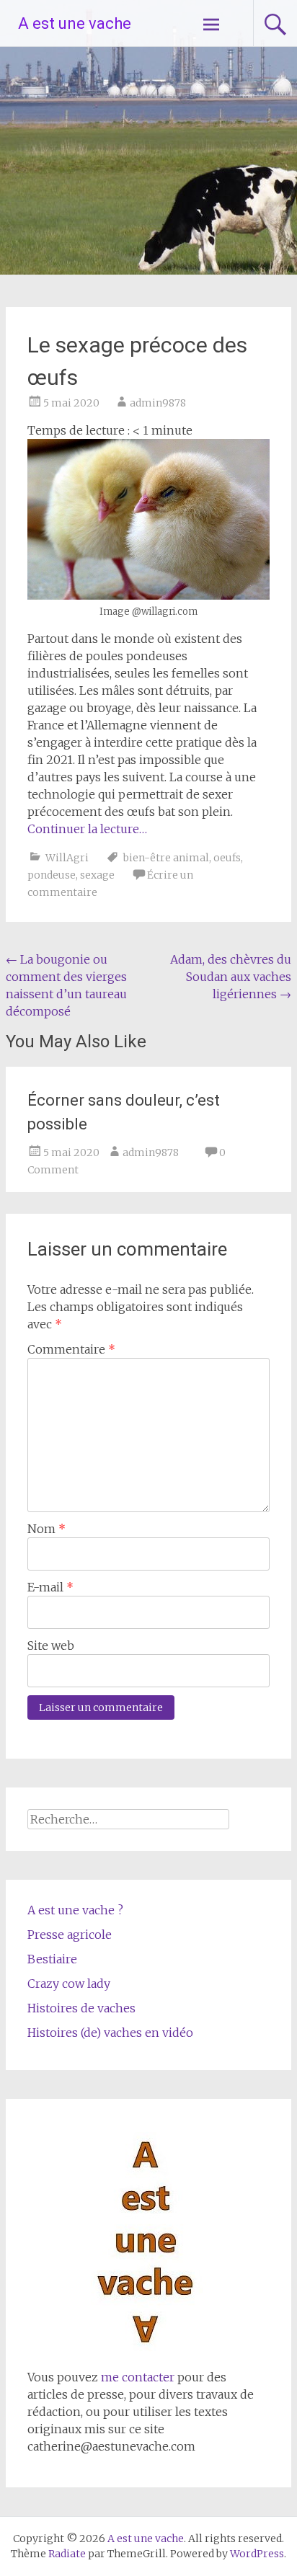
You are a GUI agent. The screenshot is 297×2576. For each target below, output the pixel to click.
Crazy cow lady (69, 1984)
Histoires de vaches (81, 2008)
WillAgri (67, 858)
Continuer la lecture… (87, 829)
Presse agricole (70, 1935)
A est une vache (75, 23)
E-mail (50, 1587)
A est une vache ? (75, 1910)
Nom (46, 1529)
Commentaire (71, 1349)
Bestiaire (52, 1959)
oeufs (227, 858)
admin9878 (158, 403)
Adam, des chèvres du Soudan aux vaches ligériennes (231, 977)
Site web (51, 1645)
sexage (97, 875)
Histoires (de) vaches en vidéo (110, 2033)
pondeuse (52, 875)
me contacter (136, 2377)
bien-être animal (166, 858)
